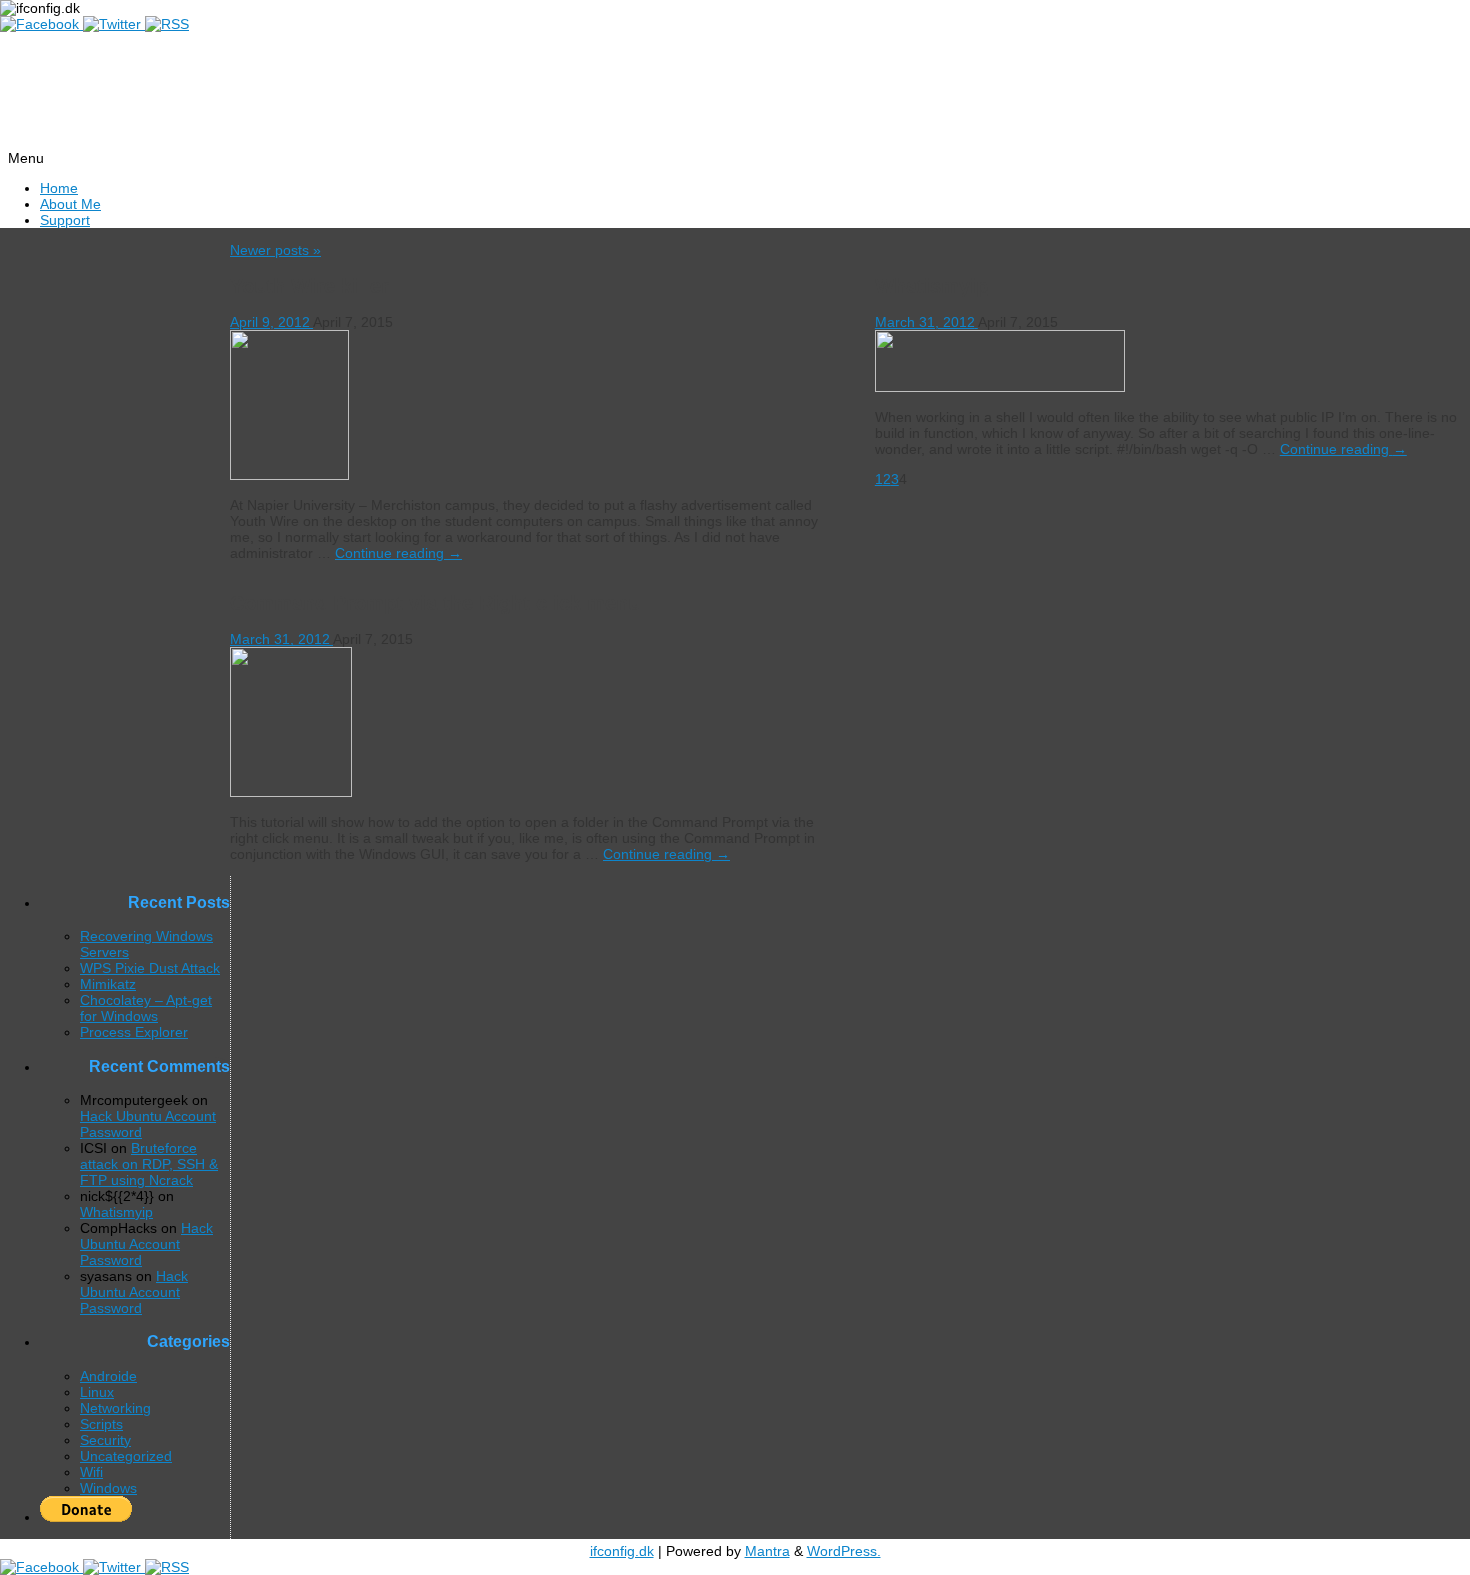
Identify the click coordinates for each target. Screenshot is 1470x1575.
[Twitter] (114, 24)
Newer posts (275, 250)
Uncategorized (126, 1456)
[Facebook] (41, 24)
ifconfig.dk (622, 1551)
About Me (70, 204)
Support (65, 220)
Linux (97, 1392)
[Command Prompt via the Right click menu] (291, 792)
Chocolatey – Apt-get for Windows (146, 1008)
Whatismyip (931, 286)
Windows (108, 1488)
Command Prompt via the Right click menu (435, 603)
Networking (115, 1408)
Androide (108, 1376)
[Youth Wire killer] (289, 475)
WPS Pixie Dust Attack (150, 968)
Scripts (101, 1424)
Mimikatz (108, 984)
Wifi (91, 1472)
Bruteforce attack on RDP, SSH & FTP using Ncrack (149, 1164)
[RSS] (167, 24)
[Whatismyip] (1000, 387)
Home (59, 188)
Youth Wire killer (309, 286)
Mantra (767, 1551)
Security (105, 1440)
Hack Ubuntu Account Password (146, 1244)
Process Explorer (134, 1032)
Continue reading (398, 553)
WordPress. (844, 1551)
